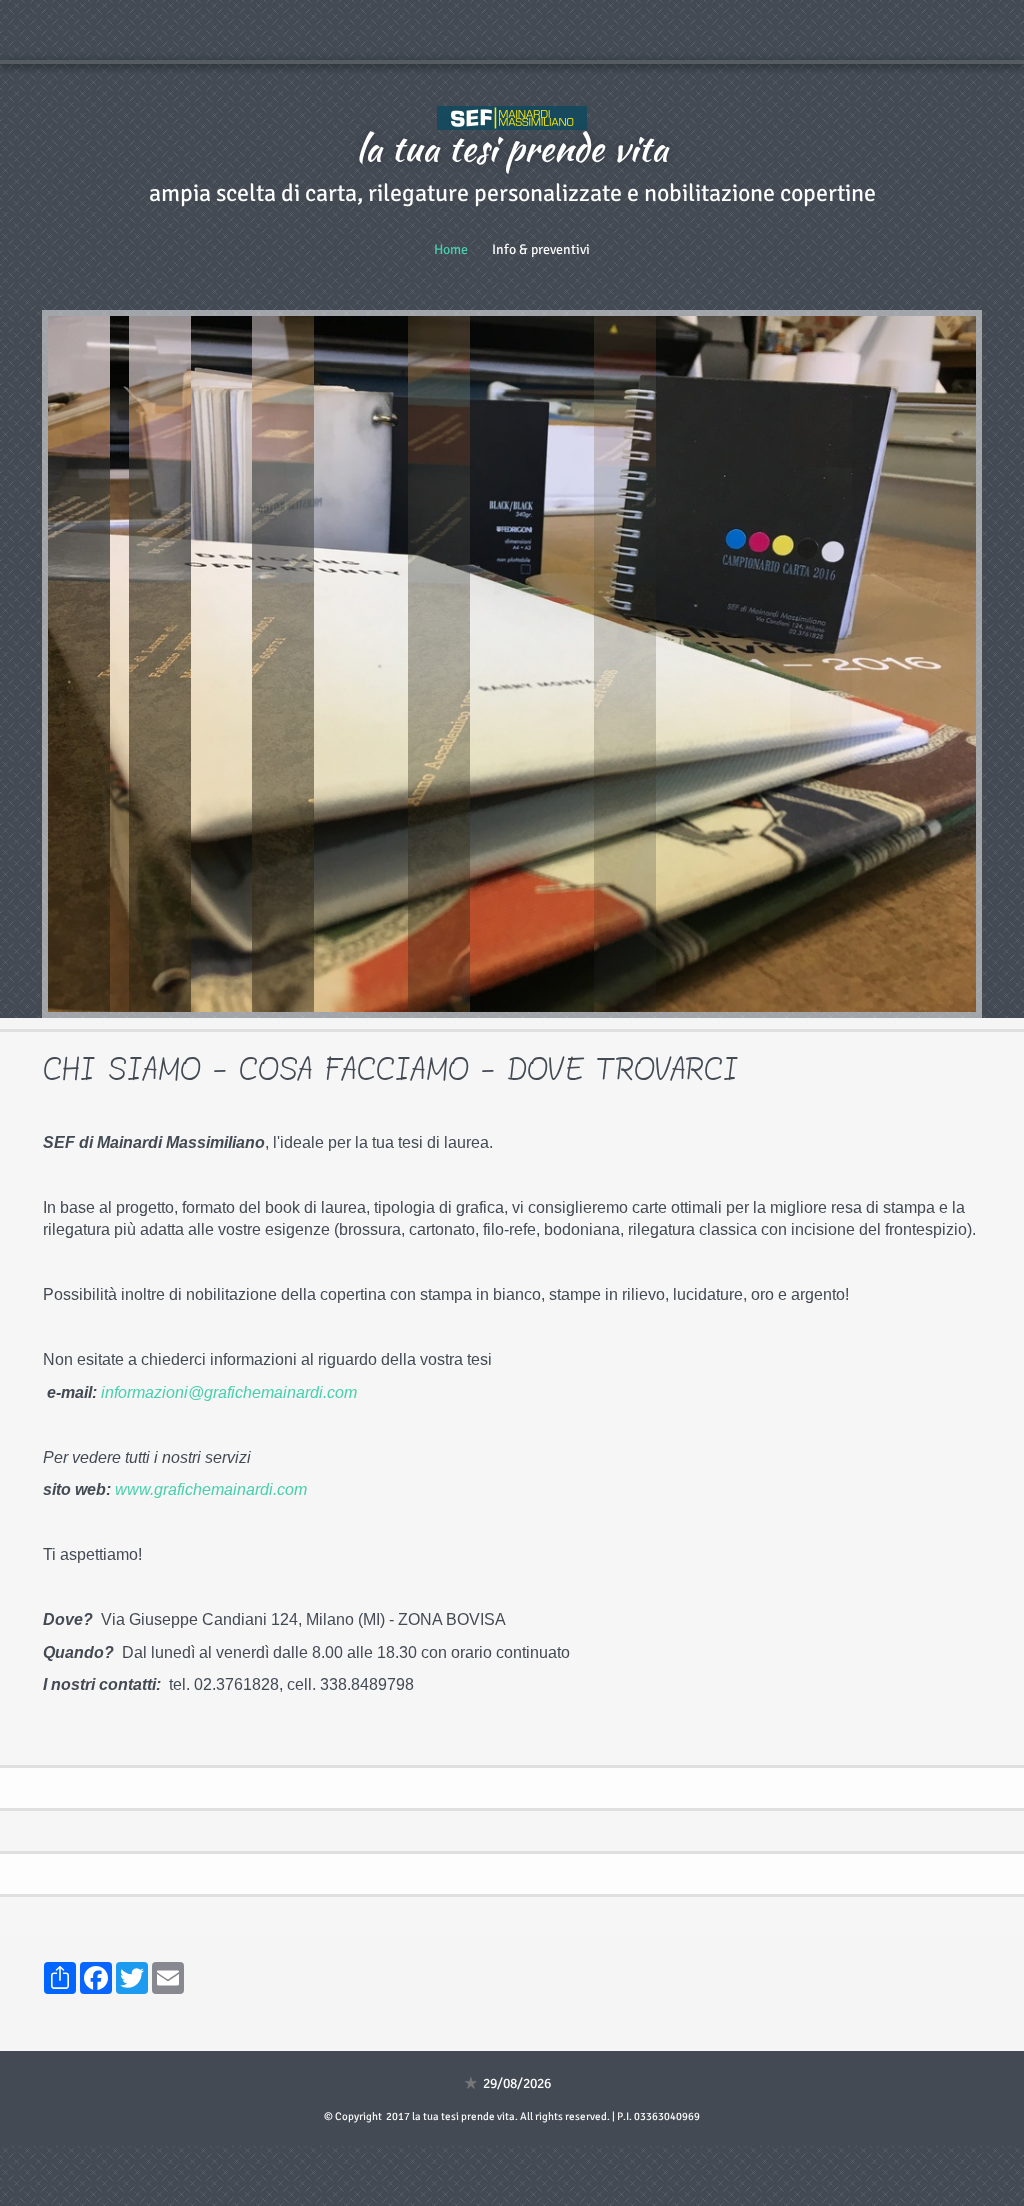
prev (104, 664)
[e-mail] (359, 1392)
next (920, 664)
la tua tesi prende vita (512, 148)
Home (451, 249)
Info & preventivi (541, 249)
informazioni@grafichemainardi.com (229, 1392)
